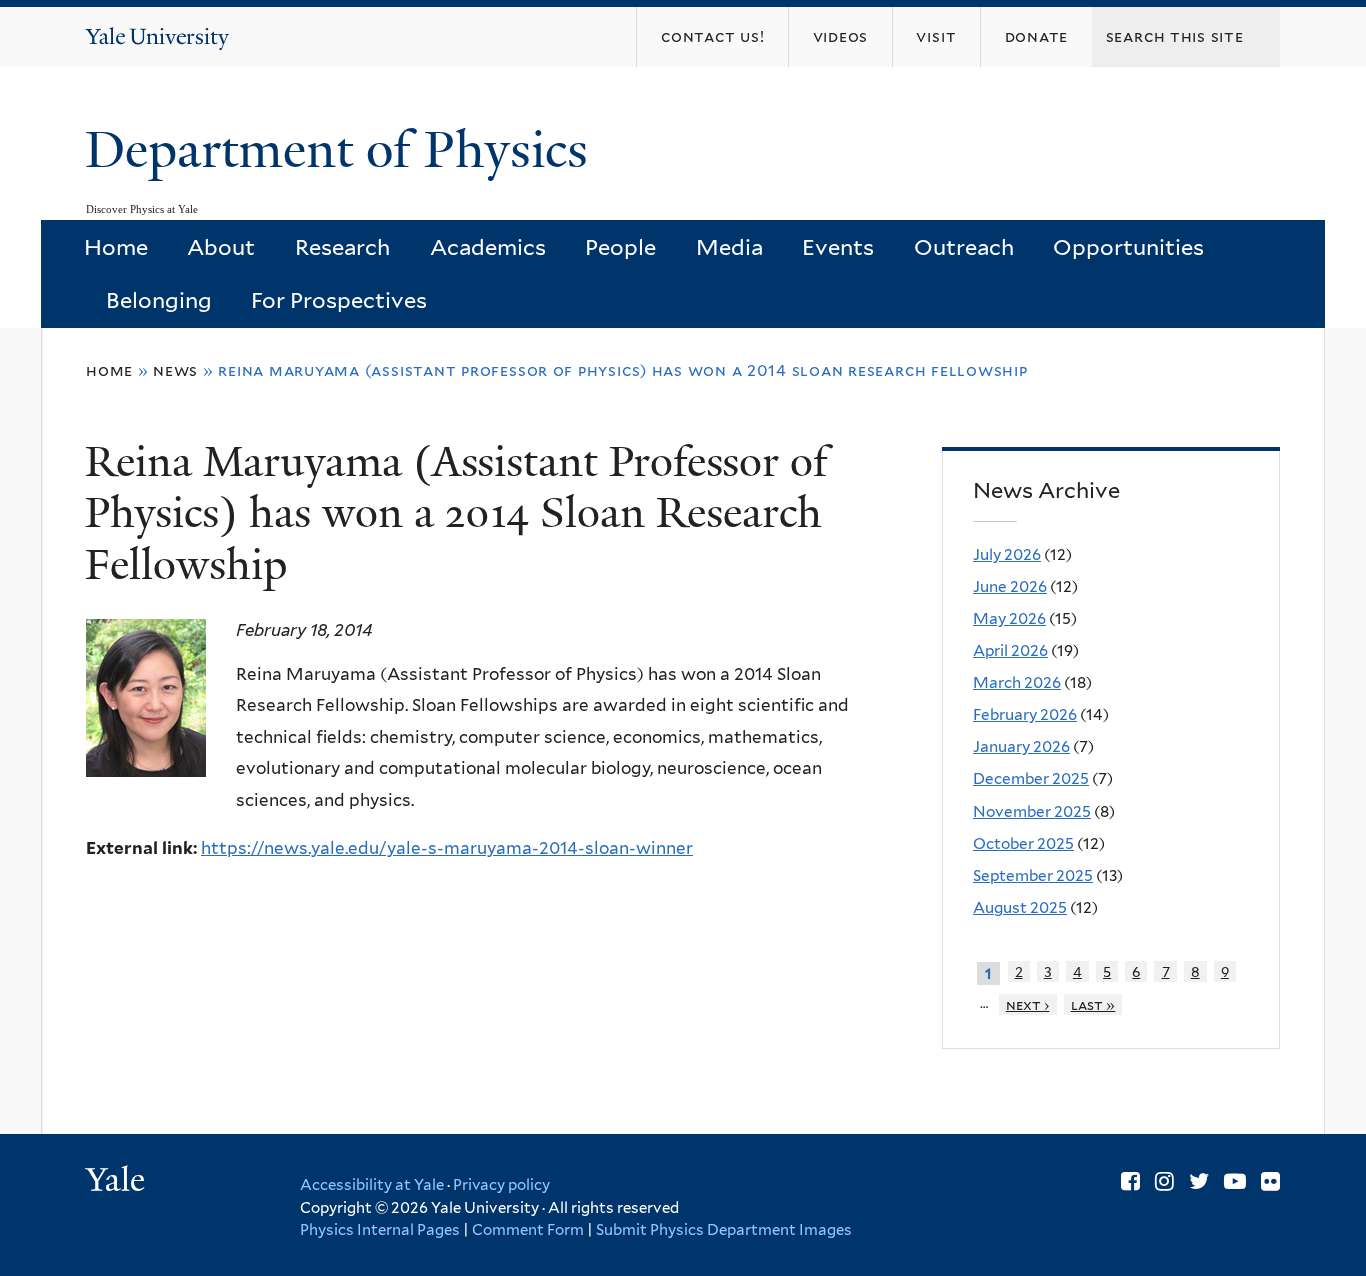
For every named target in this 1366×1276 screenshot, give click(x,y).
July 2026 (1007, 554)
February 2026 (1025, 714)
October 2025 (1023, 843)
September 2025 (1033, 875)
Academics (488, 247)
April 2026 (1010, 650)
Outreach (964, 247)
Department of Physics (343, 150)
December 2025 (1031, 778)
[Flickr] (1270, 1181)
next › (1028, 1004)
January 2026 (1021, 746)
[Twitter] (1199, 1181)
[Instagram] (1164, 1181)
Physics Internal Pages (380, 1230)
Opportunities (1128, 247)
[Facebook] (1130, 1181)
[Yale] (118, 1182)
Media (729, 247)
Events (838, 247)
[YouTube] (1235, 1181)
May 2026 (1009, 618)
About (221, 247)
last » (1093, 1004)
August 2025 (1020, 907)
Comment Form (528, 1230)
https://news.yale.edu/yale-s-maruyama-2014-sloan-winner (447, 848)
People (620, 247)
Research (342, 247)
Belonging (159, 300)
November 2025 (1032, 811)
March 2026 (1017, 682)
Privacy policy (501, 1185)
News (175, 370)
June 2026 (1010, 586)
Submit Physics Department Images (724, 1230)
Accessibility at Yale (372, 1185)
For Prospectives (339, 300)
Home (116, 247)
